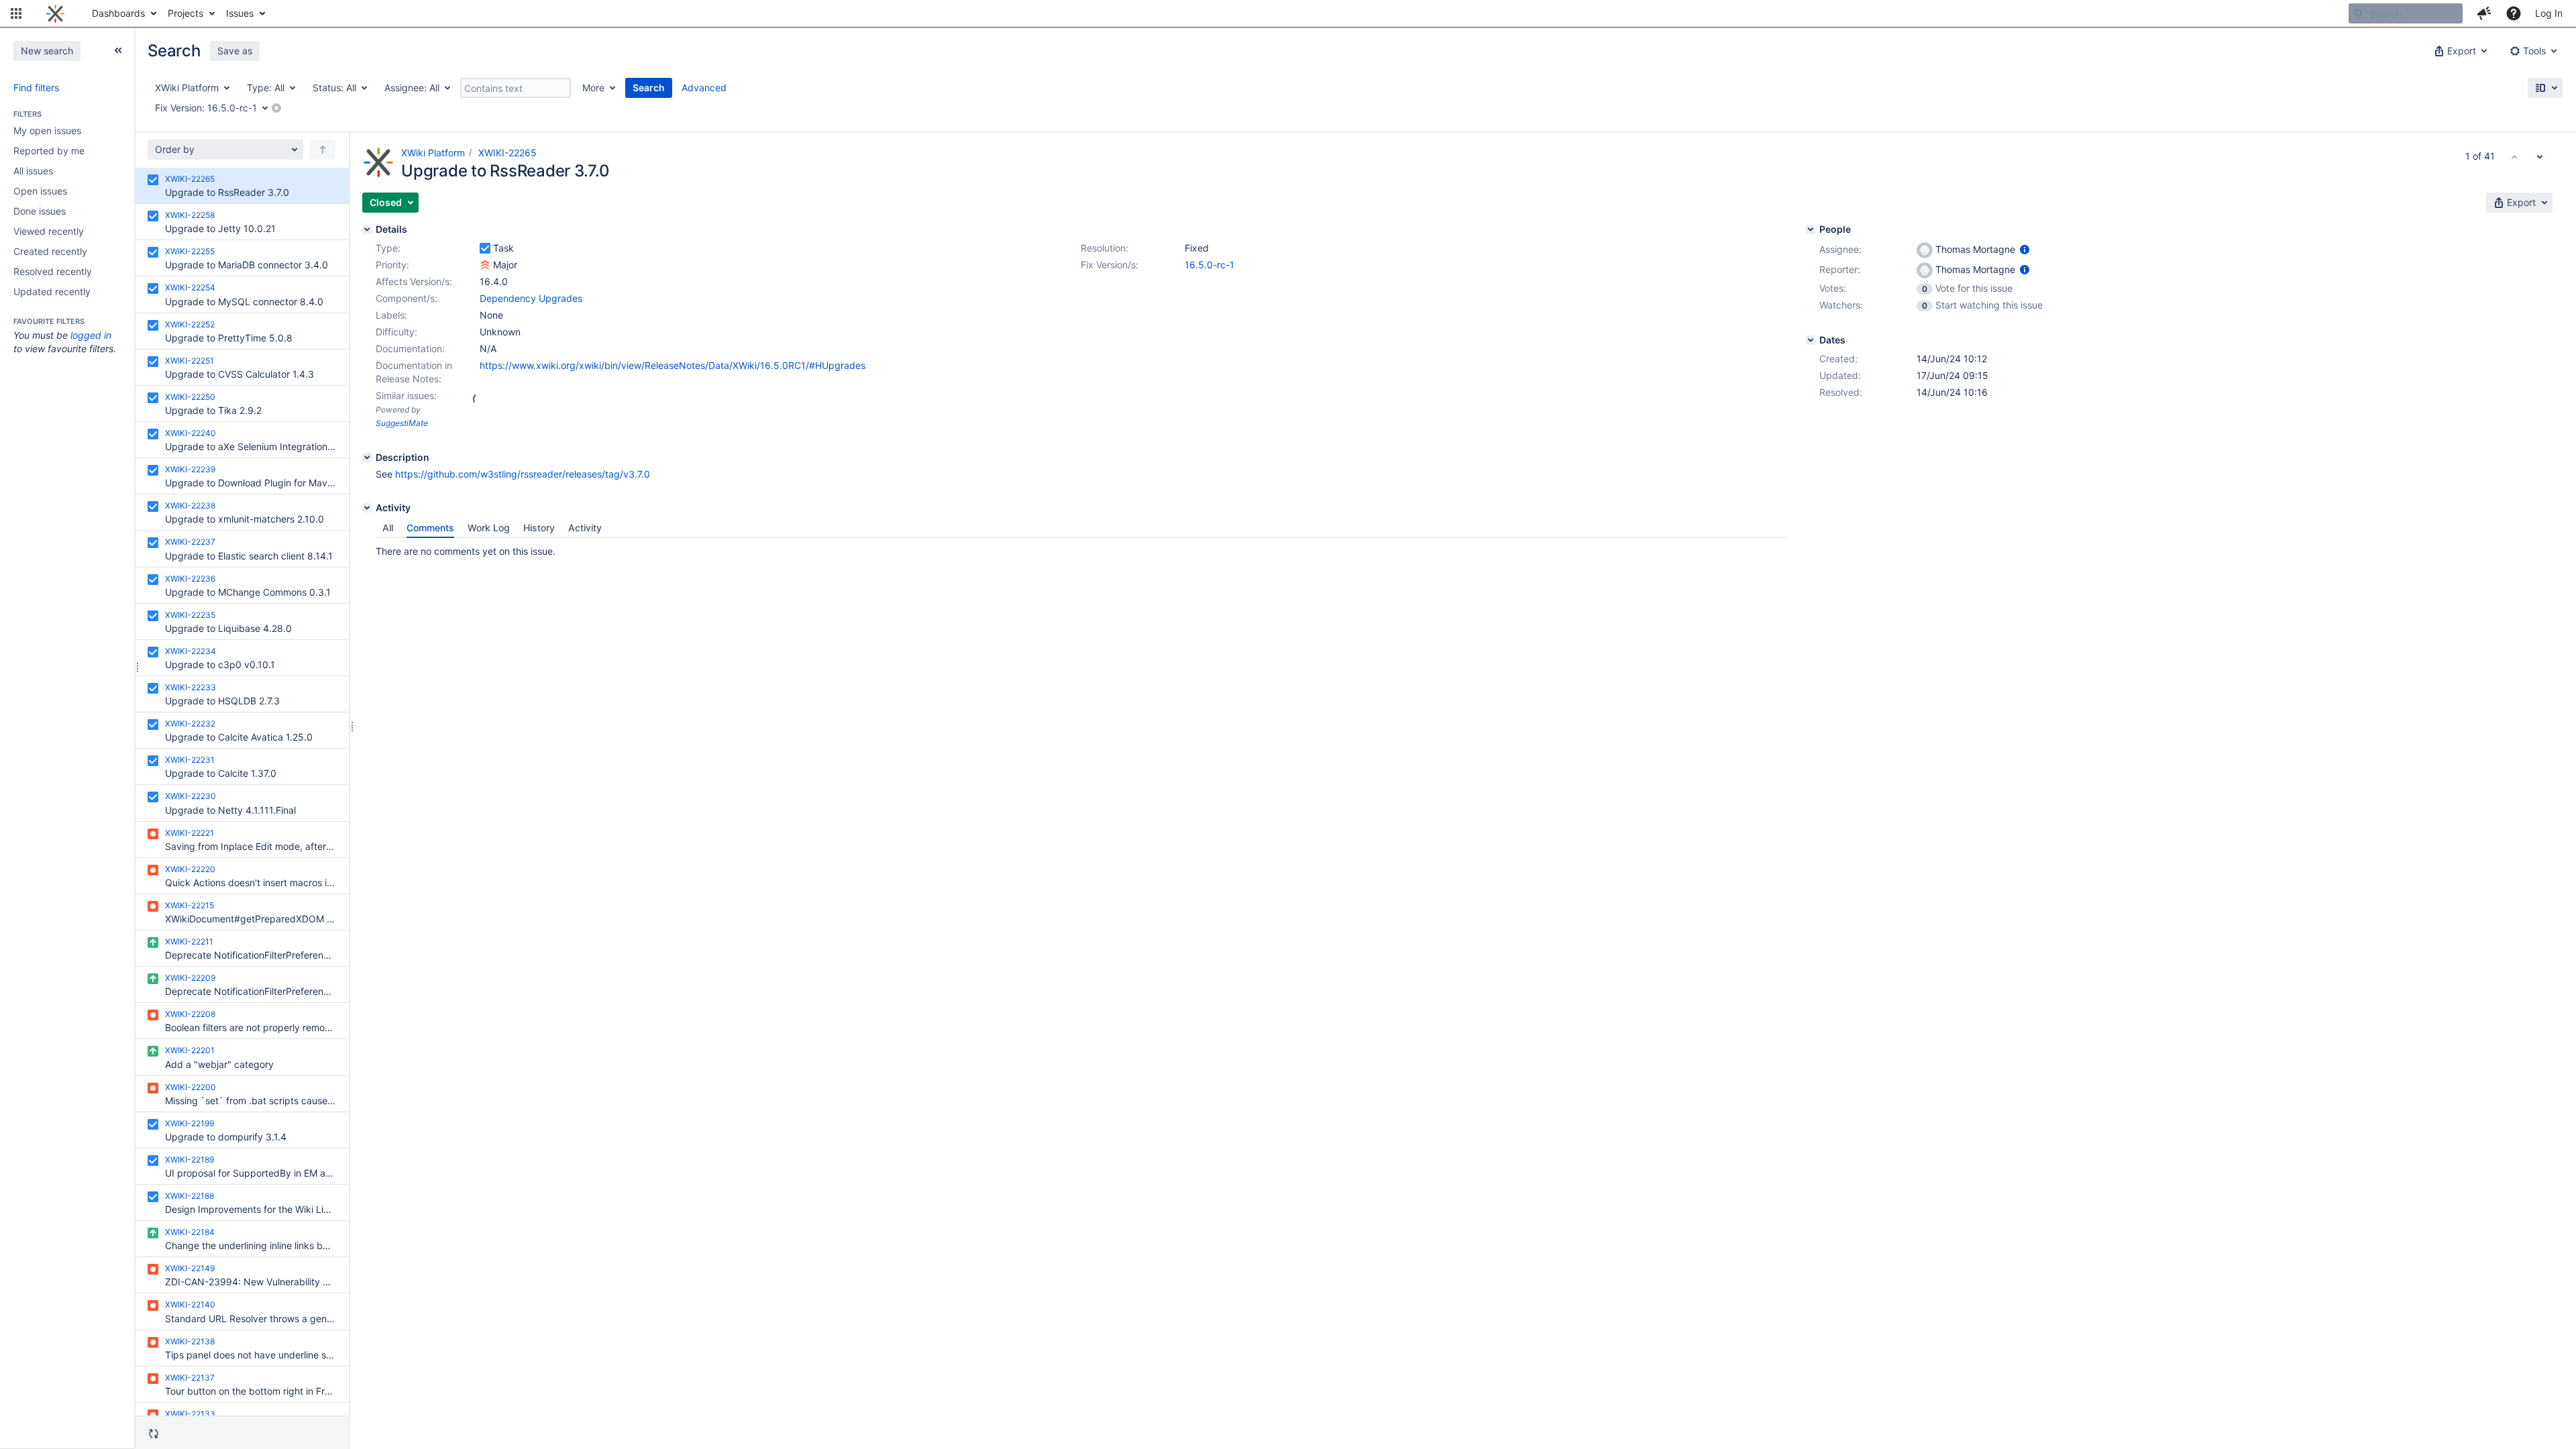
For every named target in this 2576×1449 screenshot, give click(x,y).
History (539, 528)
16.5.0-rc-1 (1210, 265)
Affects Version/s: (414, 281)
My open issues (47, 130)
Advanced (704, 88)
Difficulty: (396, 332)
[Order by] (323, 150)
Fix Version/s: (1110, 265)
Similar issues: (406, 395)
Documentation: (410, 348)
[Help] (2514, 13)
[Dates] (1811, 340)
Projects (185, 13)
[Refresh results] (154, 1434)
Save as (235, 51)
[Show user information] (2025, 249)
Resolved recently (53, 271)
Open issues (40, 191)
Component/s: (407, 298)
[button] (16, 13)
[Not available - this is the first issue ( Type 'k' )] (2514, 156)
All (388, 528)
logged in (91, 335)
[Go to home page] (55, 13)
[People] (1811, 229)
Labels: (391, 315)
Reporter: (1840, 269)
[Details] (367, 229)
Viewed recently (49, 231)
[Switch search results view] (2545, 88)
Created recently (50, 251)
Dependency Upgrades (531, 298)
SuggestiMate (402, 423)
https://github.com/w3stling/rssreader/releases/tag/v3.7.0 (523, 474)
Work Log (489, 528)
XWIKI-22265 (507, 153)
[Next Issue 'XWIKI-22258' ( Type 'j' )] (2540, 156)
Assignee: (1840, 249)
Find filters (36, 88)
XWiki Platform (433, 153)
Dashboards (118, 13)
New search (47, 51)
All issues (33, 171)
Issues (240, 13)
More (593, 88)
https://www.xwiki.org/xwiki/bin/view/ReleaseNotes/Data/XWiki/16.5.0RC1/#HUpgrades (673, 365)
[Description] (367, 458)
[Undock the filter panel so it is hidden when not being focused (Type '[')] (118, 50)
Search (649, 88)
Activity (585, 528)
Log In (2549, 13)
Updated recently (52, 291)
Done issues (40, 211)
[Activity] (367, 508)
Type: (388, 248)
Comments (430, 528)
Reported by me (49, 151)
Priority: (392, 265)
